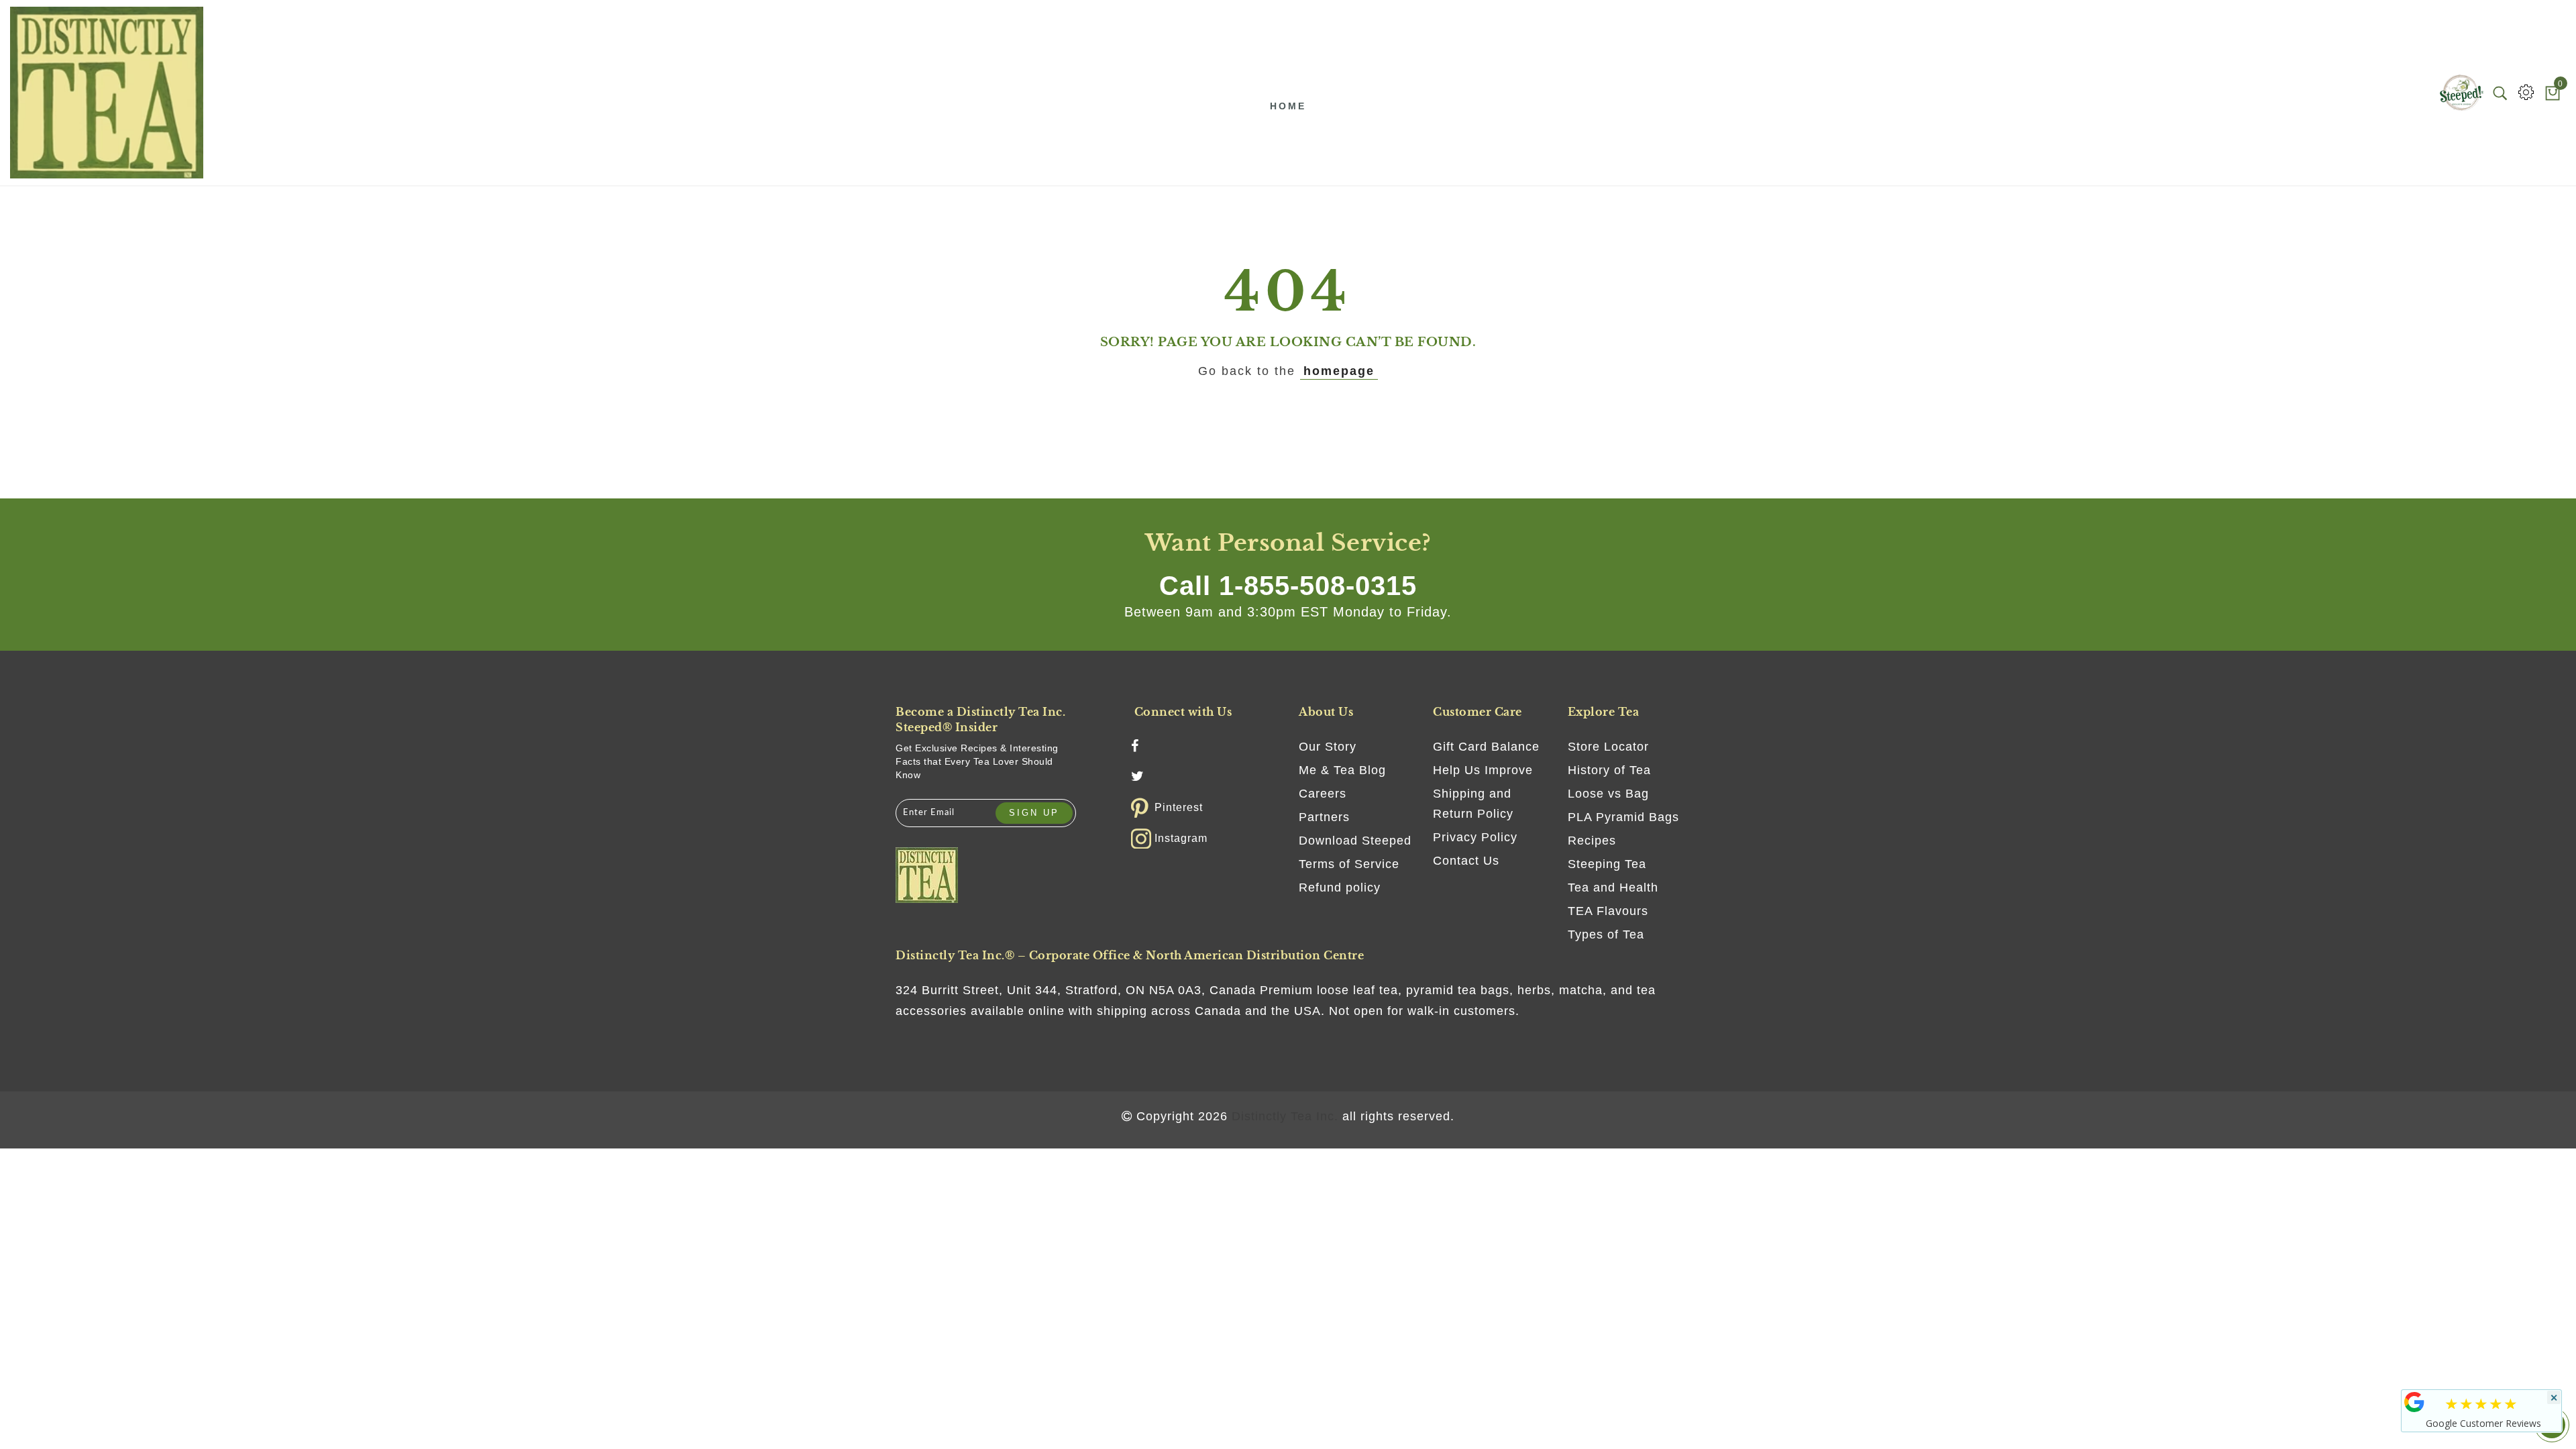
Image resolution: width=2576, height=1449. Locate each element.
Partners (1324, 817)
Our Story (1328, 747)
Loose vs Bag (1608, 794)
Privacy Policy (1475, 837)
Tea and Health (1613, 888)
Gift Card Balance (1486, 747)
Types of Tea (1606, 934)
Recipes (1592, 841)
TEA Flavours (1608, 911)
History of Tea (1609, 770)
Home (1288, 106)
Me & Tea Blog (1342, 770)
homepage (1339, 371)
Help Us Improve (1483, 770)
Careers (1323, 794)
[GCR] (2414, 1402)
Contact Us (1466, 861)
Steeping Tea (1607, 864)
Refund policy (1340, 888)
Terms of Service (1349, 864)
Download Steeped (1355, 841)
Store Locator (1608, 747)
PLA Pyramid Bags (1623, 817)
